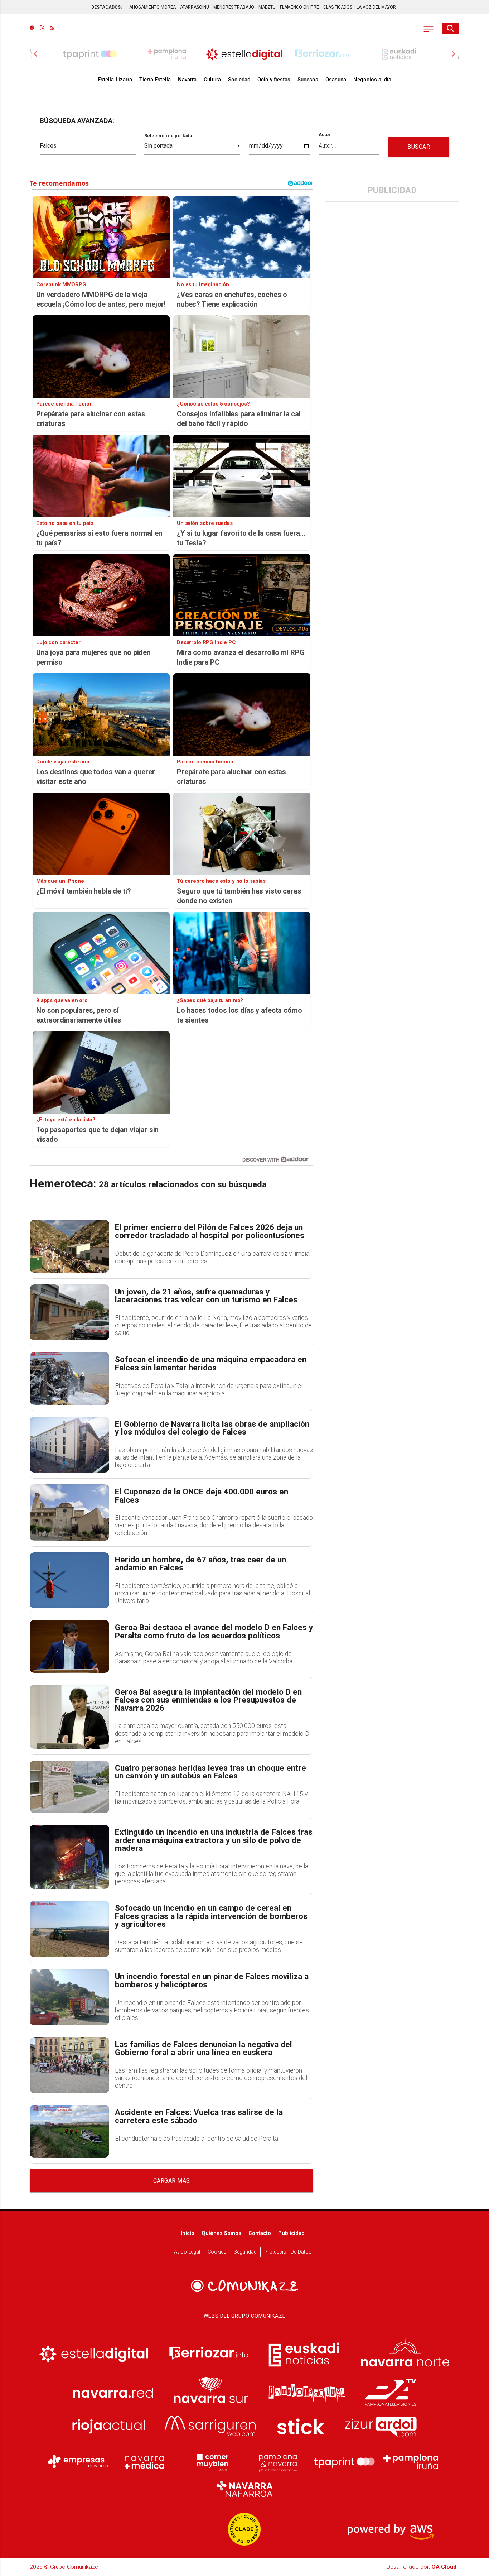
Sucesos (308, 80)
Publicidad (291, 2233)
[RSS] (52, 29)
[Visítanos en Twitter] (42, 29)
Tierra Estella (155, 80)
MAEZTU (267, 7)
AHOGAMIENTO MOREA (152, 7)
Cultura (212, 80)
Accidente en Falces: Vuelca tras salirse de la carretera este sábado (199, 2117)
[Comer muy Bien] (211, 2462)
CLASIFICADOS (338, 7)
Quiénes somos (221, 2233)
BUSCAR (419, 147)
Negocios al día (372, 80)
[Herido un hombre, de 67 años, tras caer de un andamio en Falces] (69, 1581)
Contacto (260, 2233)
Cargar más (172, 2181)
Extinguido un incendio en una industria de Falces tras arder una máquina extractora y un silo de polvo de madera (214, 1840)
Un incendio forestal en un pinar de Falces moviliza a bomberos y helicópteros (212, 1981)
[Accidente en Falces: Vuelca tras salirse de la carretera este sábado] (69, 2131)
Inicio (188, 2233)
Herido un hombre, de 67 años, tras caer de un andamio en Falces (200, 1564)
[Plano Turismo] (278, 2462)
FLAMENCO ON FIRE (299, 7)
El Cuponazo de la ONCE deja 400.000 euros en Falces (202, 1496)
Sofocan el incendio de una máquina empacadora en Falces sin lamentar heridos (211, 1364)
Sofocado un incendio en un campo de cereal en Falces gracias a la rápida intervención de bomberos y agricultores (211, 1916)
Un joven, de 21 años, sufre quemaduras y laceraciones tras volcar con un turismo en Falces (206, 1296)
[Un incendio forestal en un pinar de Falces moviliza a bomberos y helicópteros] (69, 1997)
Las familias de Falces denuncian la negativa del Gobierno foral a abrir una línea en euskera (204, 2049)
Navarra (187, 80)
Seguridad (245, 2252)
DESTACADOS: (106, 7)
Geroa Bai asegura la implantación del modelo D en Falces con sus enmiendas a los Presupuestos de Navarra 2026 (208, 1700)
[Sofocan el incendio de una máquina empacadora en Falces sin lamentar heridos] (69, 1378)
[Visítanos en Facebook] (32, 29)
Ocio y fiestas (274, 80)
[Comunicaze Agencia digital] (245, 2286)
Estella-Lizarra (115, 80)
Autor (325, 135)
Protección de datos (288, 2252)
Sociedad (239, 80)
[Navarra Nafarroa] (245, 2489)
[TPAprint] (344, 2462)
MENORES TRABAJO (234, 7)
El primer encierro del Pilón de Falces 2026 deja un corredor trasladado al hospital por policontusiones (210, 1232)
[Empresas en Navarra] (78, 2462)
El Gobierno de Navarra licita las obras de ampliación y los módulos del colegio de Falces (212, 1428)
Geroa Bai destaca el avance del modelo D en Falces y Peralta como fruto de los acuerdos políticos (214, 1632)
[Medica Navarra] (145, 2462)
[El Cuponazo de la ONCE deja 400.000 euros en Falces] (69, 1512)
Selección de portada (168, 136)
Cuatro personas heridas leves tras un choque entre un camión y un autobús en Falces (210, 1772)
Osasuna (336, 80)
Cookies (217, 2252)
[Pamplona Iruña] (411, 2462)
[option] (245, 54)
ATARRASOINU (195, 7)
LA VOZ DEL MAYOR (376, 7)
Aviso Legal (187, 2252)
